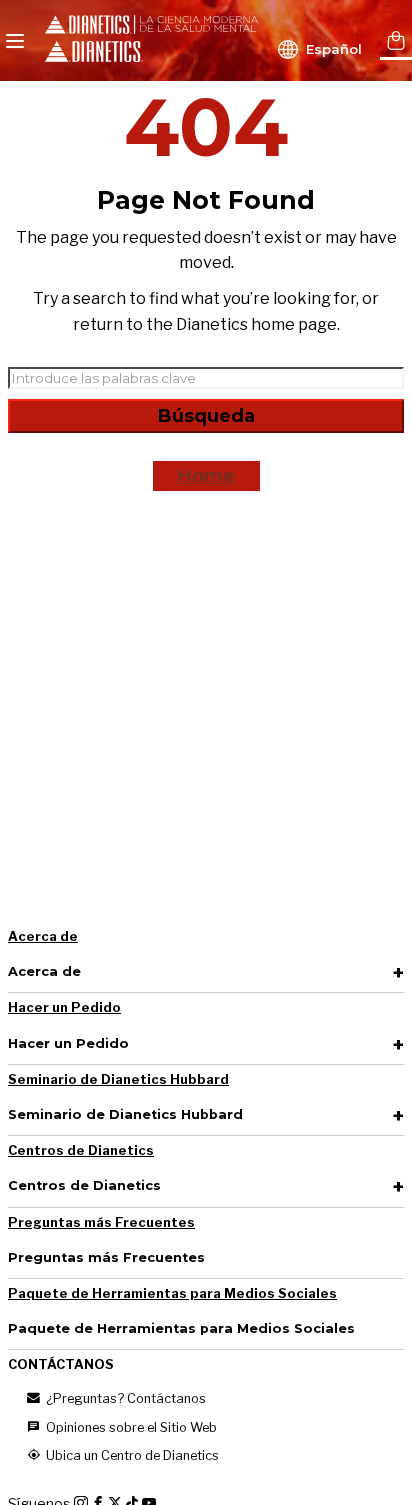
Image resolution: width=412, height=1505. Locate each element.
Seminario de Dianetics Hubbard (118, 1079)
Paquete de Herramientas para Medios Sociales (172, 1293)
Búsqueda (206, 416)
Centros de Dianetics (81, 1150)
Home (206, 476)
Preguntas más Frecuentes (101, 1222)
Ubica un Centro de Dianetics (131, 1455)
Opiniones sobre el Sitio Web (130, 1427)
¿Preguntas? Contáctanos (124, 1398)
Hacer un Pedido (64, 1007)
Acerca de (43, 936)
